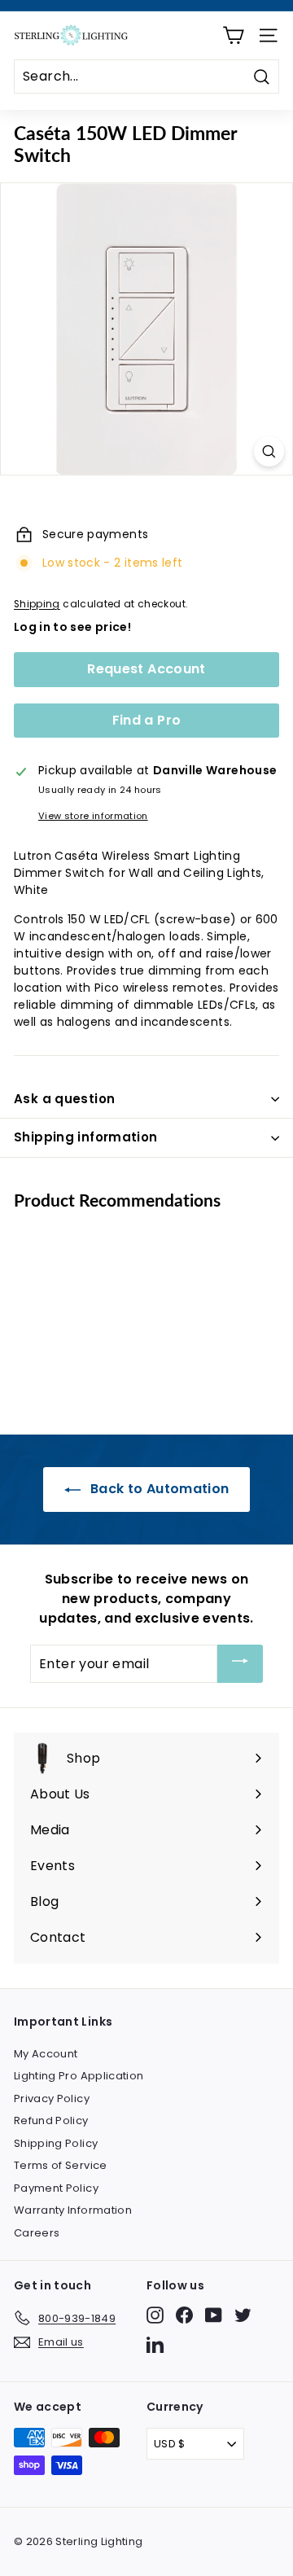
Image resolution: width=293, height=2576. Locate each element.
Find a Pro (147, 720)
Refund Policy (51, 2120)
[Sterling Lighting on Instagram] (155, 2315)
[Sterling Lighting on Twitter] (243, 2315)
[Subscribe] (240, 1664)
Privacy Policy (52, 2098)
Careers (37, 2233)
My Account (46, 2054)
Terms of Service (61, 2165)
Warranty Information (73, 2210)
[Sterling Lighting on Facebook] (184, 2315)
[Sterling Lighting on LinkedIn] (155, 2344)
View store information (93, 816)
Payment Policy (56, 2188)
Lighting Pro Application (79, 2076)
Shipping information (86, 1137)
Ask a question (64, 1099)
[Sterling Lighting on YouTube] (214, 2315)
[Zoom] (269, 451)
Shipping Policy (56, 2143)
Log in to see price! (72, 627)
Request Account (146, 669)
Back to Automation (158, 1489)
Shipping (37, 604)
